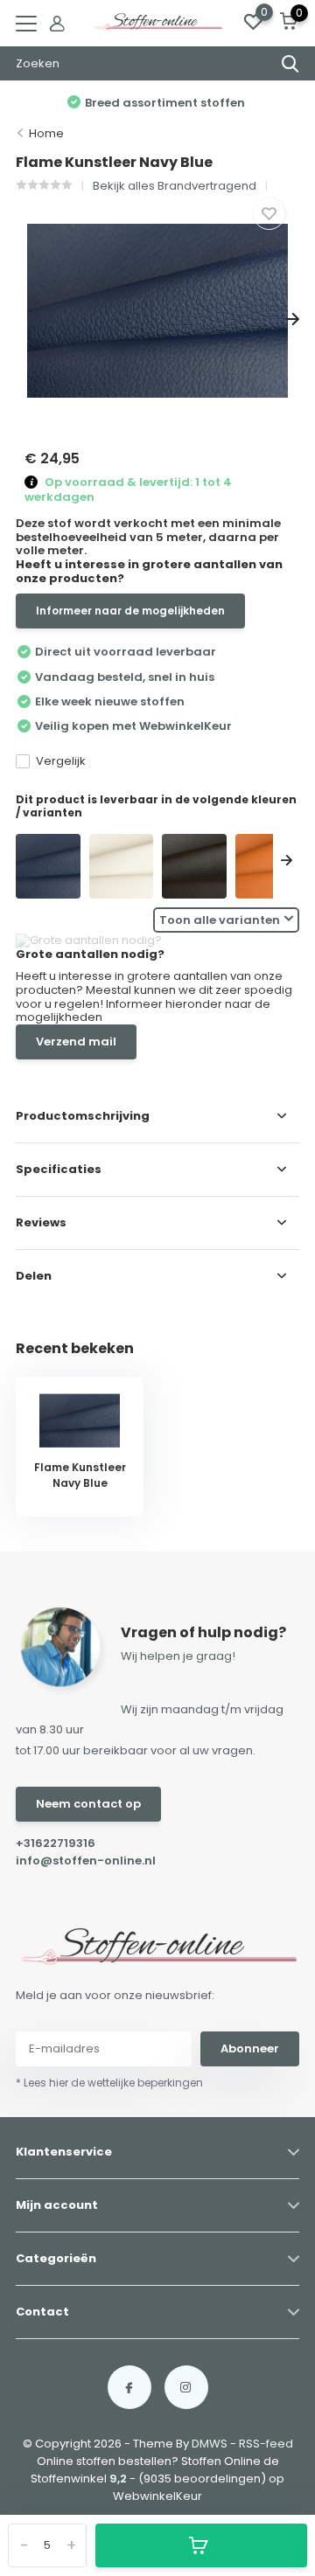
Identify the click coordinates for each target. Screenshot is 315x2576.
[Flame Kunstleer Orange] (268, 866)
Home (46, 133)
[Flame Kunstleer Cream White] (122, 866)
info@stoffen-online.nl (86, 1861)
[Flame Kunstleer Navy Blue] (48, 866)
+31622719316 (56, 1843)
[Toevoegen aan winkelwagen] (201, 2545)
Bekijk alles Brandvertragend (175, 186)
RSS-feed (266, 2444)
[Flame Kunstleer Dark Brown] (194, 866)
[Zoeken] (290, 64)
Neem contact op (88, 1804)
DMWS (210, 2444)
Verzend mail (76, 1042)
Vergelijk (61, 761)
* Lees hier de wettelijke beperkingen (109, 2083)
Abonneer (250, 2048)
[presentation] (22, 319)
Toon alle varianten (220, 920)
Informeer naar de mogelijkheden (130, 611)
